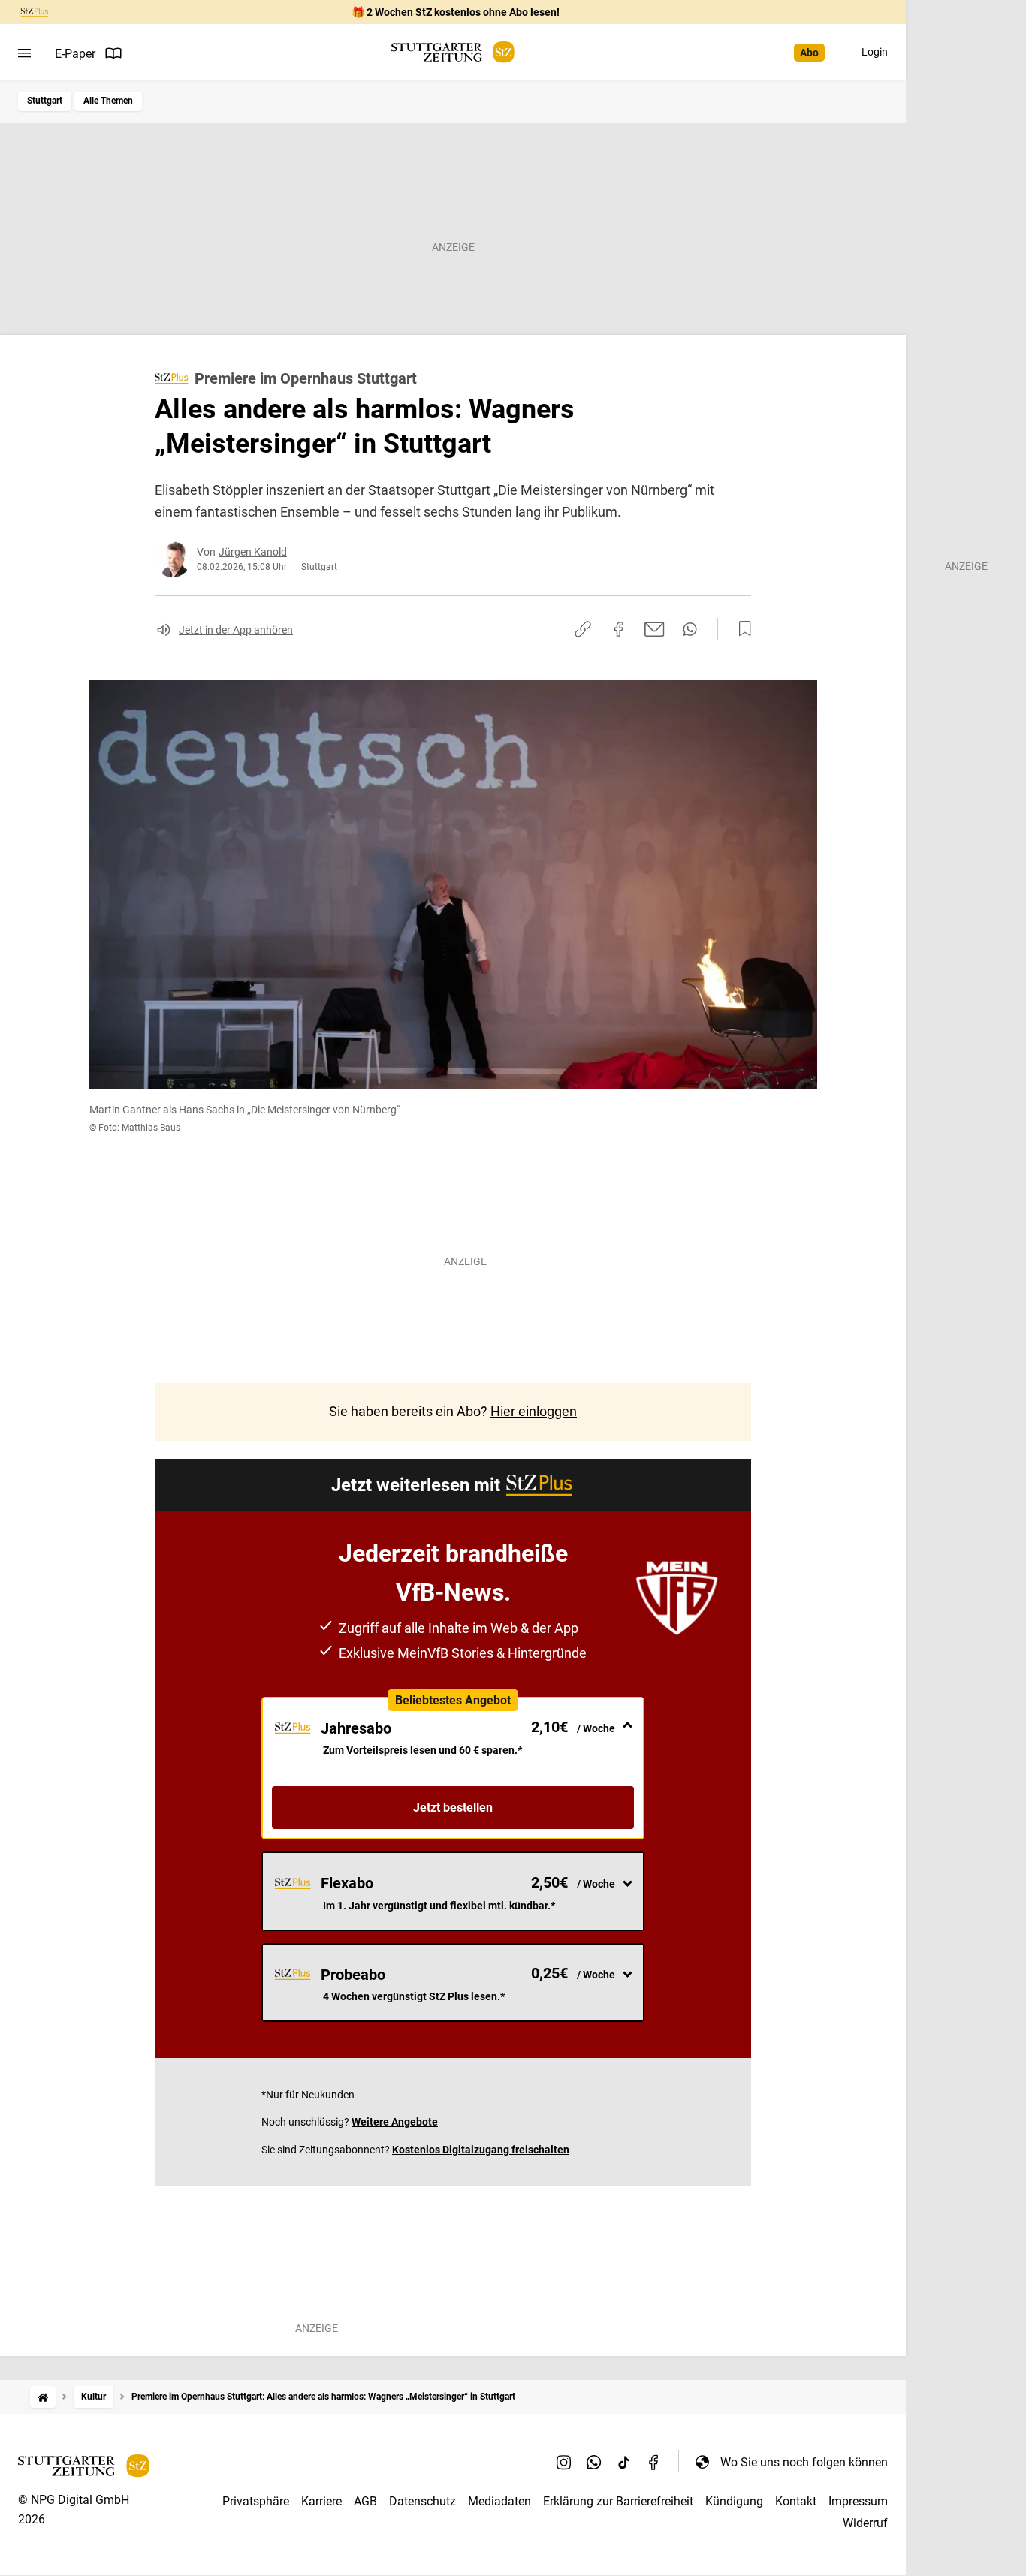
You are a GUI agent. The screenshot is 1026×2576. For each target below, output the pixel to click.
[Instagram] (564, 2462)
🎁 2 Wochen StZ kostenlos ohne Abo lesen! (456, 12)
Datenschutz (422, 2501)
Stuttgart (45, 101)
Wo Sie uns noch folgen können (804, 2462)
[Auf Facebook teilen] (619, 629)
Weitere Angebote (395, 2122)
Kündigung (734, 2501)
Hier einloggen (534, 1411)
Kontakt (796, 2501)
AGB (365, 2501)
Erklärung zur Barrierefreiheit (618, 2501)
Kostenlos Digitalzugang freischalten (481, 2150)
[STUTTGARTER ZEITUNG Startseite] (453, 52)
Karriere (321, 2501)
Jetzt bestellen (453, 1808)
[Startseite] (43, 2397)
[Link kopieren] (583, 629)
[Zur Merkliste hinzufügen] (741, 629)
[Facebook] (654, 2462)
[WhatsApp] (594, 2462)
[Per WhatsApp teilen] (690, 629)
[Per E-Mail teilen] (655, 629)
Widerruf (865, 2523)
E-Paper (75, 54)
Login (875, 52)
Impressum (858, 2501)
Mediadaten (499, 2501)
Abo (809, 53)
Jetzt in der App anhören (236, 630)
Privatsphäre (256, 2501)
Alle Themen (108, 101)
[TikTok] (624, 2462)
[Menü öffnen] (24, 53)
